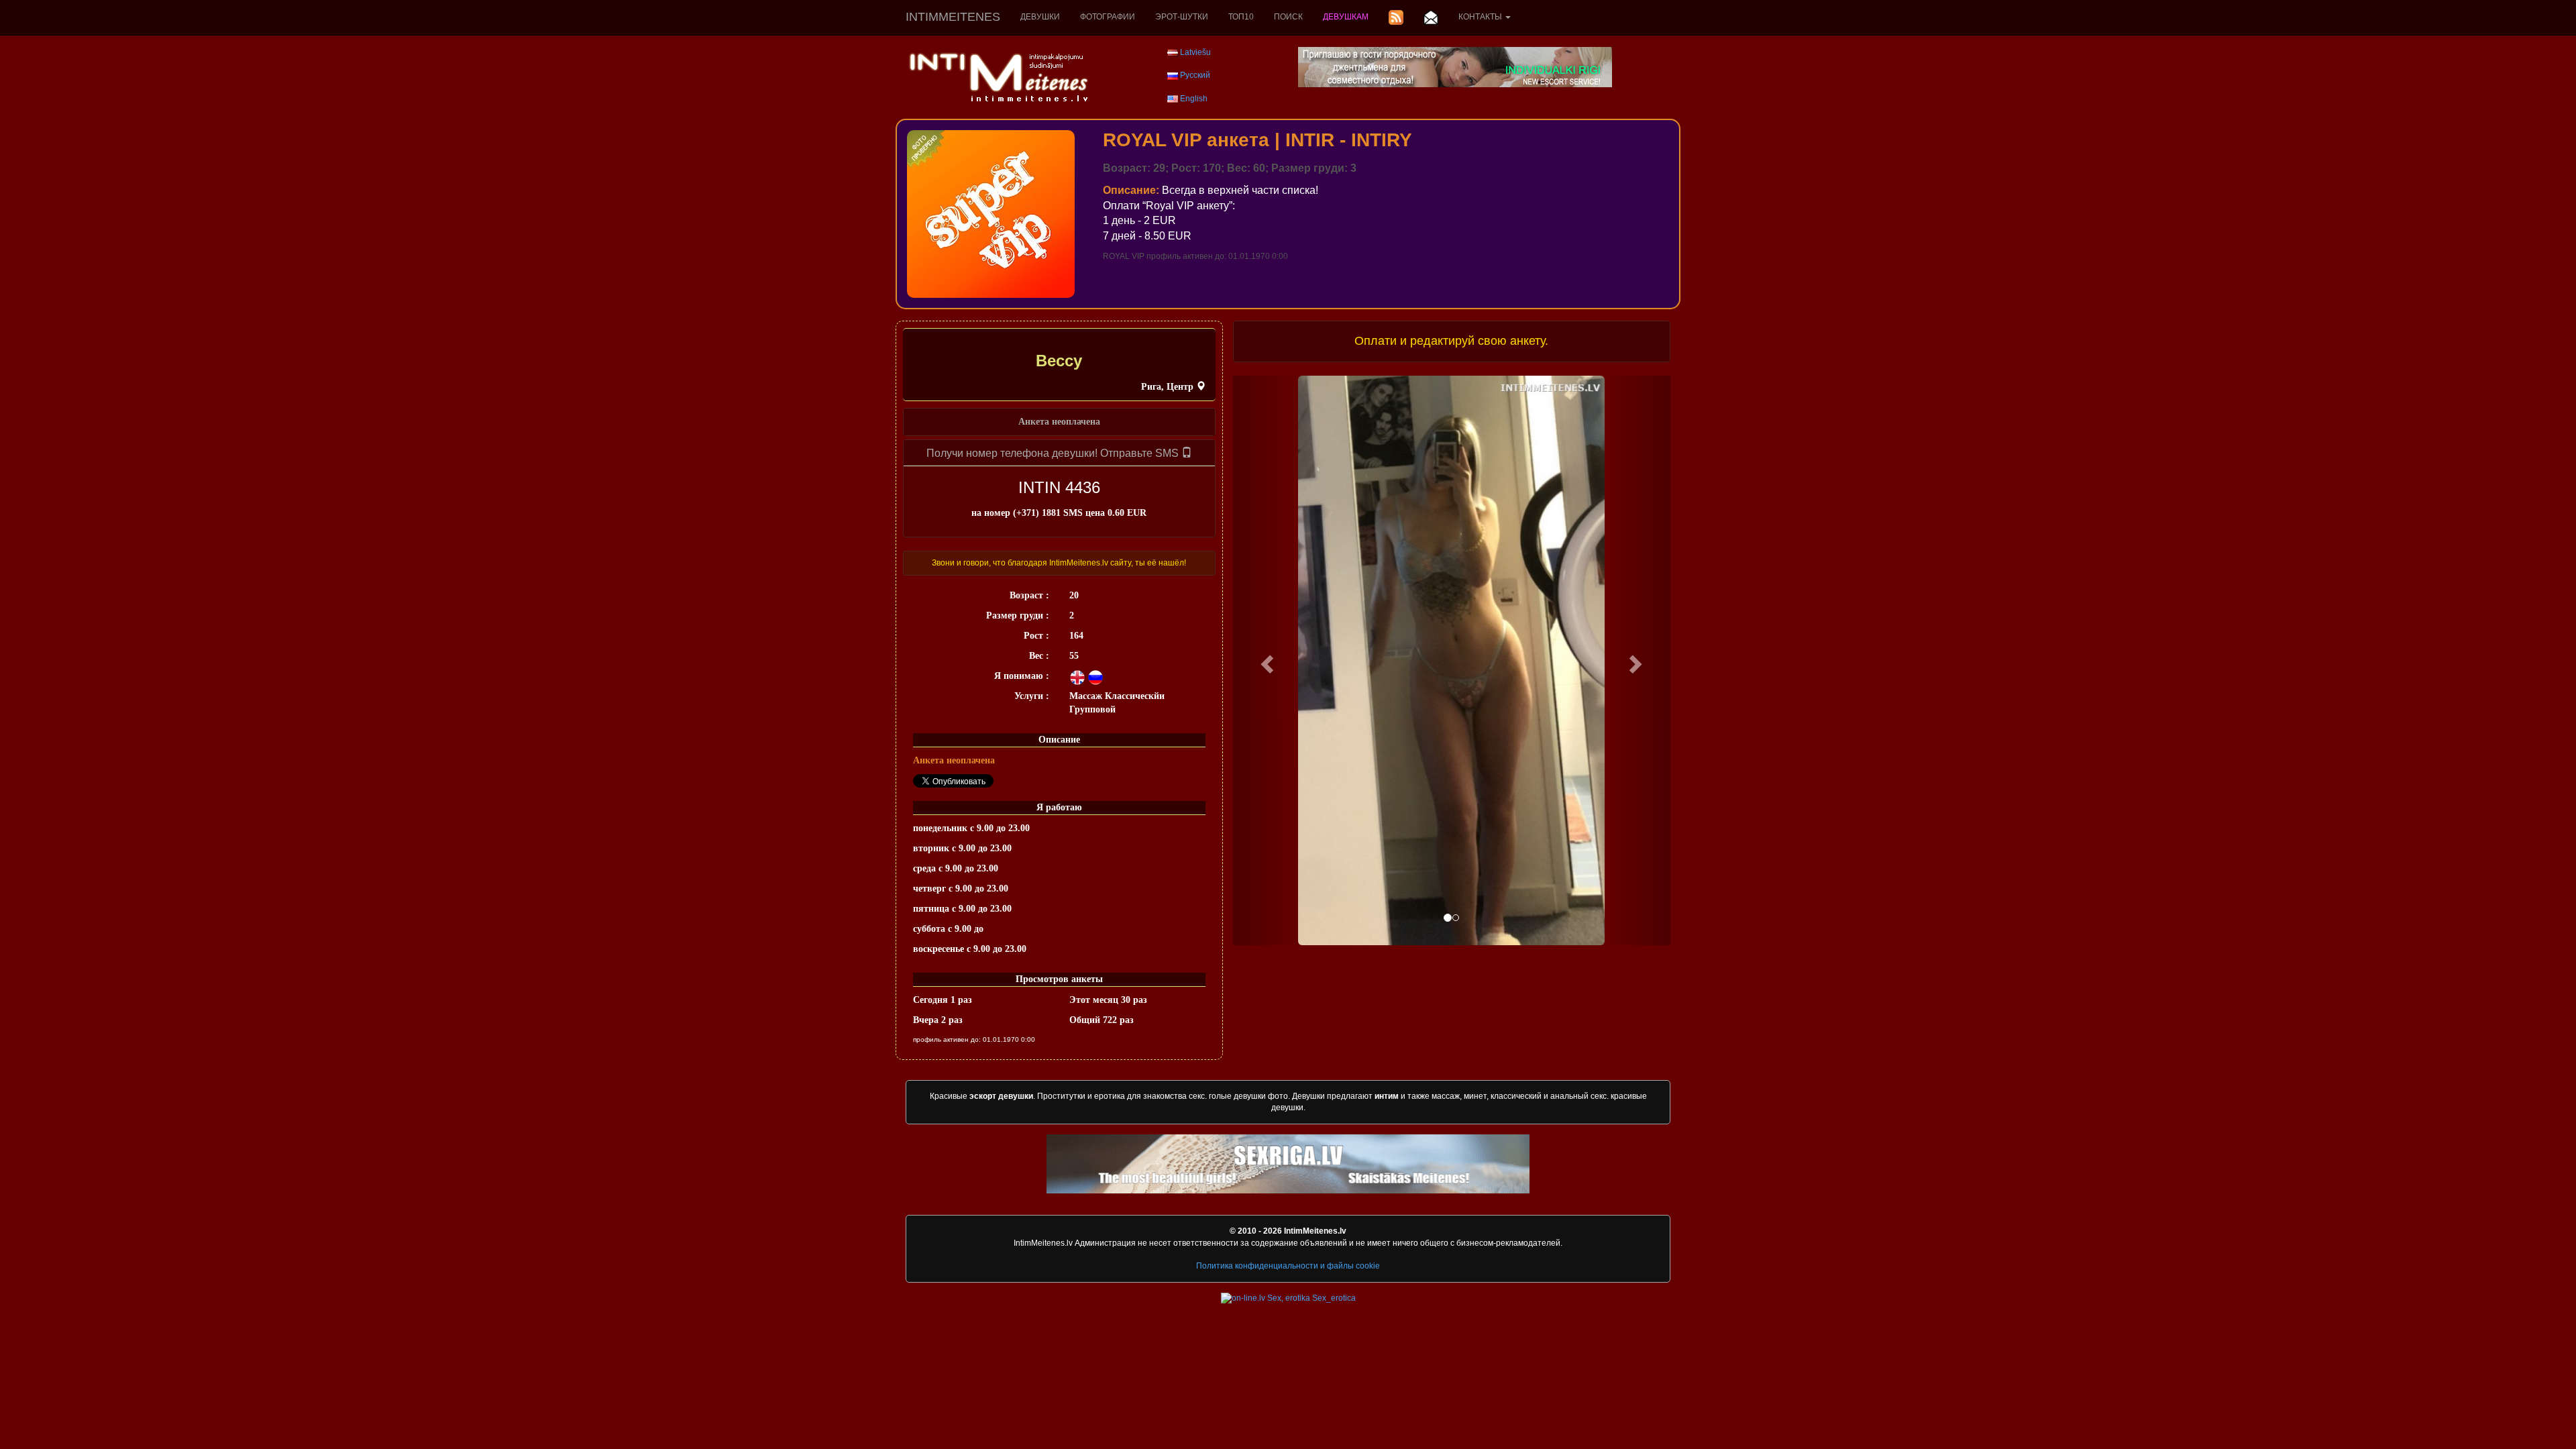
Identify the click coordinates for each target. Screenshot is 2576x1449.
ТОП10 (1241, 17)
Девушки (1040, 17)
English (1194, 99)
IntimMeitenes (953, 17)
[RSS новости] (1396, 17)
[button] (1266, 660)
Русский (1195, 75)
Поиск (1288, 17)
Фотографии (1108, 17)
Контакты (1481, 17)
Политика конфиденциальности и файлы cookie (1288, 1266)
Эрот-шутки (1182, 17)
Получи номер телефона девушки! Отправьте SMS (1054, 453)
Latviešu (1195, 52)
